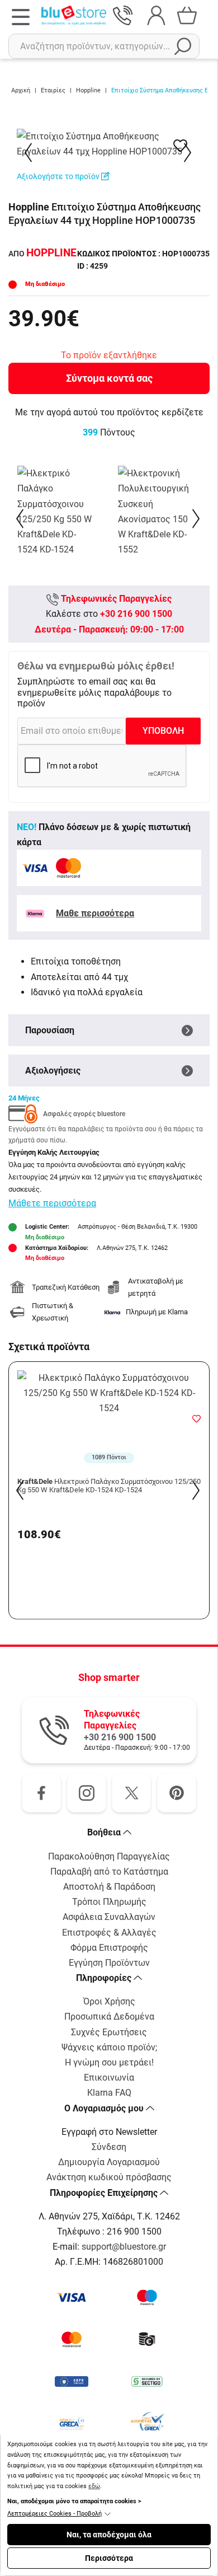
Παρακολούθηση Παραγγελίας (109, 1856)
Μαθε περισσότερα (95, 913)
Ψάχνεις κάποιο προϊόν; (109, 2047)
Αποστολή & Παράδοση (109, 1887)
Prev (29, 153)
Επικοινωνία (109, 2078)
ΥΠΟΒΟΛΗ (163, 731)
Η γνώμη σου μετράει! (109, 2062)
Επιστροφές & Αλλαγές (109, 1933)
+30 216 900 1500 (136, 614)
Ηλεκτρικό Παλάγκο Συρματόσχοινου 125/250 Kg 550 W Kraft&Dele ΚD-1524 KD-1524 (109, 1486)
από (42, 254)
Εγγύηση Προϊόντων (109, 1963)
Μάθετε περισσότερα (52, 1203)
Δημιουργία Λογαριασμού (109, 2162)
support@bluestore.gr (124, 2247)
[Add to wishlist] (196, 1418)
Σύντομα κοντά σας (109, 378)
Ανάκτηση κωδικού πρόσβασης (109, 2177)
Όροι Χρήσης (109, 2001)
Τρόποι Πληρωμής (109, 1902)
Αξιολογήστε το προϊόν (59, 176)
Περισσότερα (109, 2558)
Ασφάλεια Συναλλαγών (109, 1917)
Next (189, 153)
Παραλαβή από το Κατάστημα (109, 1872)
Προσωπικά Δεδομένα (109, 2017)
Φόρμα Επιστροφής (109, 1948)
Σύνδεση (109, 2147)
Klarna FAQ (109, 2093)
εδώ (94, 2486)
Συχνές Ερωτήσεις (109, 2032)
